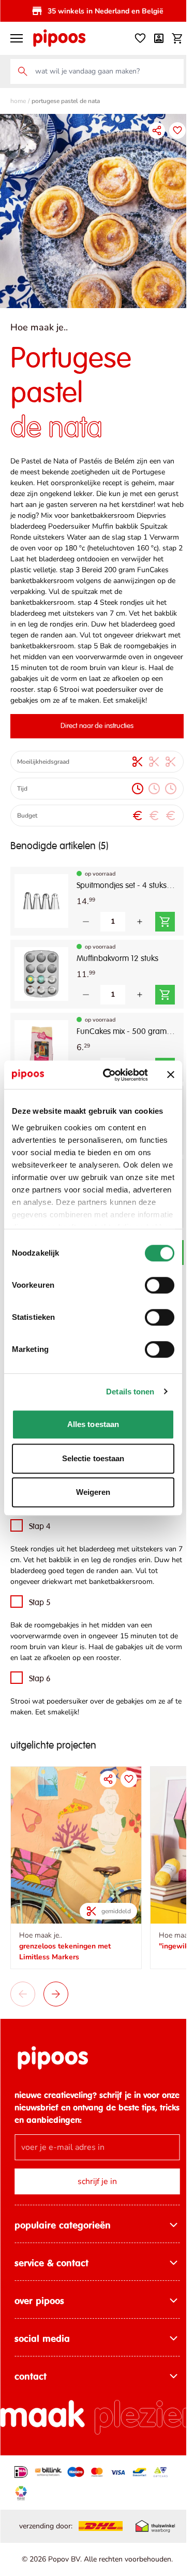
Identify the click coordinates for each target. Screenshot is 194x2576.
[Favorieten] (132, 38)
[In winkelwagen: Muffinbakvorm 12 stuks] (165, 1009)
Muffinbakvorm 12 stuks (117, 973)
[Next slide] (56, 2012)
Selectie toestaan (93, 1458)
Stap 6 (40, 1704)
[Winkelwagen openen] (170, 38)
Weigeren (93, 1492)
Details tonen (130, 1392)
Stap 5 (40, 1628)
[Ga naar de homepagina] (59, 38)
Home (18, 101)
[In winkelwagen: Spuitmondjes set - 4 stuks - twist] (165, 936)
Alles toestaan (93, 1424)
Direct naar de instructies (93, 740)
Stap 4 (40, 1541)
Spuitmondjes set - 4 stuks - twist (122, 900)
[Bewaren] (170, 130)
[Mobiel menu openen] (17, 38)
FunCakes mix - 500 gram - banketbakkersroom (122, 1046)
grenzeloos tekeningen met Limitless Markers (65, 1969)
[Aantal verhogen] (140, 936)
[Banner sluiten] (171, 1075)
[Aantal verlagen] (86, 936)
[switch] (160, 1285)
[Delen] (149, 130)
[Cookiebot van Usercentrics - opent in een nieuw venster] (109, 1075)
